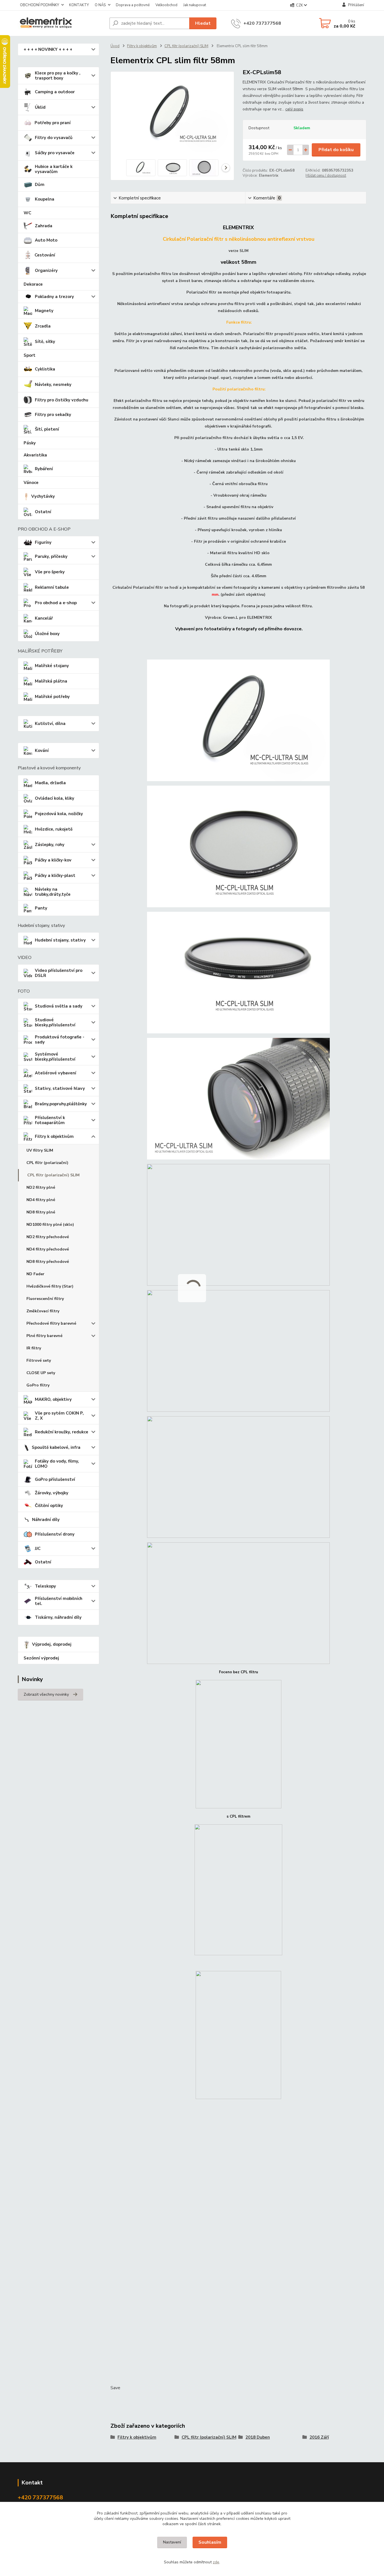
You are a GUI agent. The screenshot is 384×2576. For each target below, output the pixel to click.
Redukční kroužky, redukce (62, 1432)
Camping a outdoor (55, 92)
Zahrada (44, 226)
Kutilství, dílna (50, 724)
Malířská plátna (51, 681)
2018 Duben (258, 2437)
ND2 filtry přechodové (48, 1237)
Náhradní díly (46, 1520)
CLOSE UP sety (41, 1373)
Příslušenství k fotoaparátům (50, 1120)
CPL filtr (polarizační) (47, 1163)
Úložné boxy (47, 634)
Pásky (30, 443)
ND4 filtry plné (41, 1200)
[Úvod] (61, 23)
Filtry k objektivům (54, 1136)
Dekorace (33, 284)
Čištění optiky (49, 1506)
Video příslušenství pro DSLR (59, 973)
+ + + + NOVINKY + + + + (48, 49)
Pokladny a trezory (54, 297)
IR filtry (34, 1348)
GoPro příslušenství (55, 1479)
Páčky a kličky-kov (53, 860)
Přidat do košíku (336, 150)
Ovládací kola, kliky (55, 798)
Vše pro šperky (50, 572)
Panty (41, 908)
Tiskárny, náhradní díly (58, 1617)
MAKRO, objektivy (53, 1399)
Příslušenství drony (55, 1534)
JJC (38, 1549)
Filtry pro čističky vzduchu (62, 400)
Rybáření (44, 469)
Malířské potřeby (52, 697)
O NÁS (100, 5)
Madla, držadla (50, 783)
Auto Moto (46, 240)
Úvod (115, 46)
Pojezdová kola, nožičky (59, 814)
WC (27, 213)
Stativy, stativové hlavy (60, 1088)
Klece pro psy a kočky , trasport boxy (58, 76)
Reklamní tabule (52, 587)
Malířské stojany (52, 666)
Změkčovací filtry (43, 1311)
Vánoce (31, 483)
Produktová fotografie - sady (60, 1040)
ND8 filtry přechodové (48, 1262)
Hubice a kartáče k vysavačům (54, 169)
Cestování (45, 255)
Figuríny (43, 542)
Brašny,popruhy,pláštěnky (61, 1104)
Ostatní (43, 512)
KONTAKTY (79, 5)
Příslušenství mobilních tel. (59, 1601)
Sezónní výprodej (41, 1658)
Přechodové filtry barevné (51, 1323)
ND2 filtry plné (41, 1187)
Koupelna (45, 199)
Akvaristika (35, 455)
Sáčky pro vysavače (55, 153)
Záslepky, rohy (50, 845)
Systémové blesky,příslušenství (55, 1057)
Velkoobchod (166, 5)
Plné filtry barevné (44, 1336)
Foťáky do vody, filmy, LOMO (57, 1464)
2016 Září (319, 2437)
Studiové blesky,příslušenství (55, 1022)
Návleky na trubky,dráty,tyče (53, 892)
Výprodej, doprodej (52, 1644)
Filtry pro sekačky (53, 415)
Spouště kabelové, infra (56, 1447)
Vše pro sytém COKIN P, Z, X (59, 1416)
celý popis (294, 109)
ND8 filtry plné (41, 1212)
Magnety (44, 311)
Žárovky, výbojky (52, 1493)
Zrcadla (43, 326)
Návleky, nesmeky (53, 385)
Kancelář (44, 618)
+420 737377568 (262, 23)
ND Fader (35, 1274)
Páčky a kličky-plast (55, 876)
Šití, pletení (47, 429)
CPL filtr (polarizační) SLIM (53, 1175)
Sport (30, 355)
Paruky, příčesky (51, 556)
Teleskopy (45, 1586)
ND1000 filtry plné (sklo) (50, 1225)
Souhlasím (210, 2542)
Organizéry (46, 270)
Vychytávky (43, 496)
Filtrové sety (39, 1360)
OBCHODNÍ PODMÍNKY (39, 5)
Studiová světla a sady (59, 1006)
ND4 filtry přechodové (48, 1249)
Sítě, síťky (45, 342)
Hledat (203, 23)
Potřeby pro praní (53, 123)
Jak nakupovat (195, 5)
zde (216, 2562)
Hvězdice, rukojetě (54, 829)
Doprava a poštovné (133, 5)
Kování (42, 751)
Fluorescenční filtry (45, 1299)
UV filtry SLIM (40, 1150)
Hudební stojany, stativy (60, 940)
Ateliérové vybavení (56, 1073)
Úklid (40, 107)
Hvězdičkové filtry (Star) (50, 1286)
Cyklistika (45, 369)
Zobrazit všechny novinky (46, 1694)
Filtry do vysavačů (54, 138)
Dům (40, 185)
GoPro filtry (38, 1385)
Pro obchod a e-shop (56, 603)
